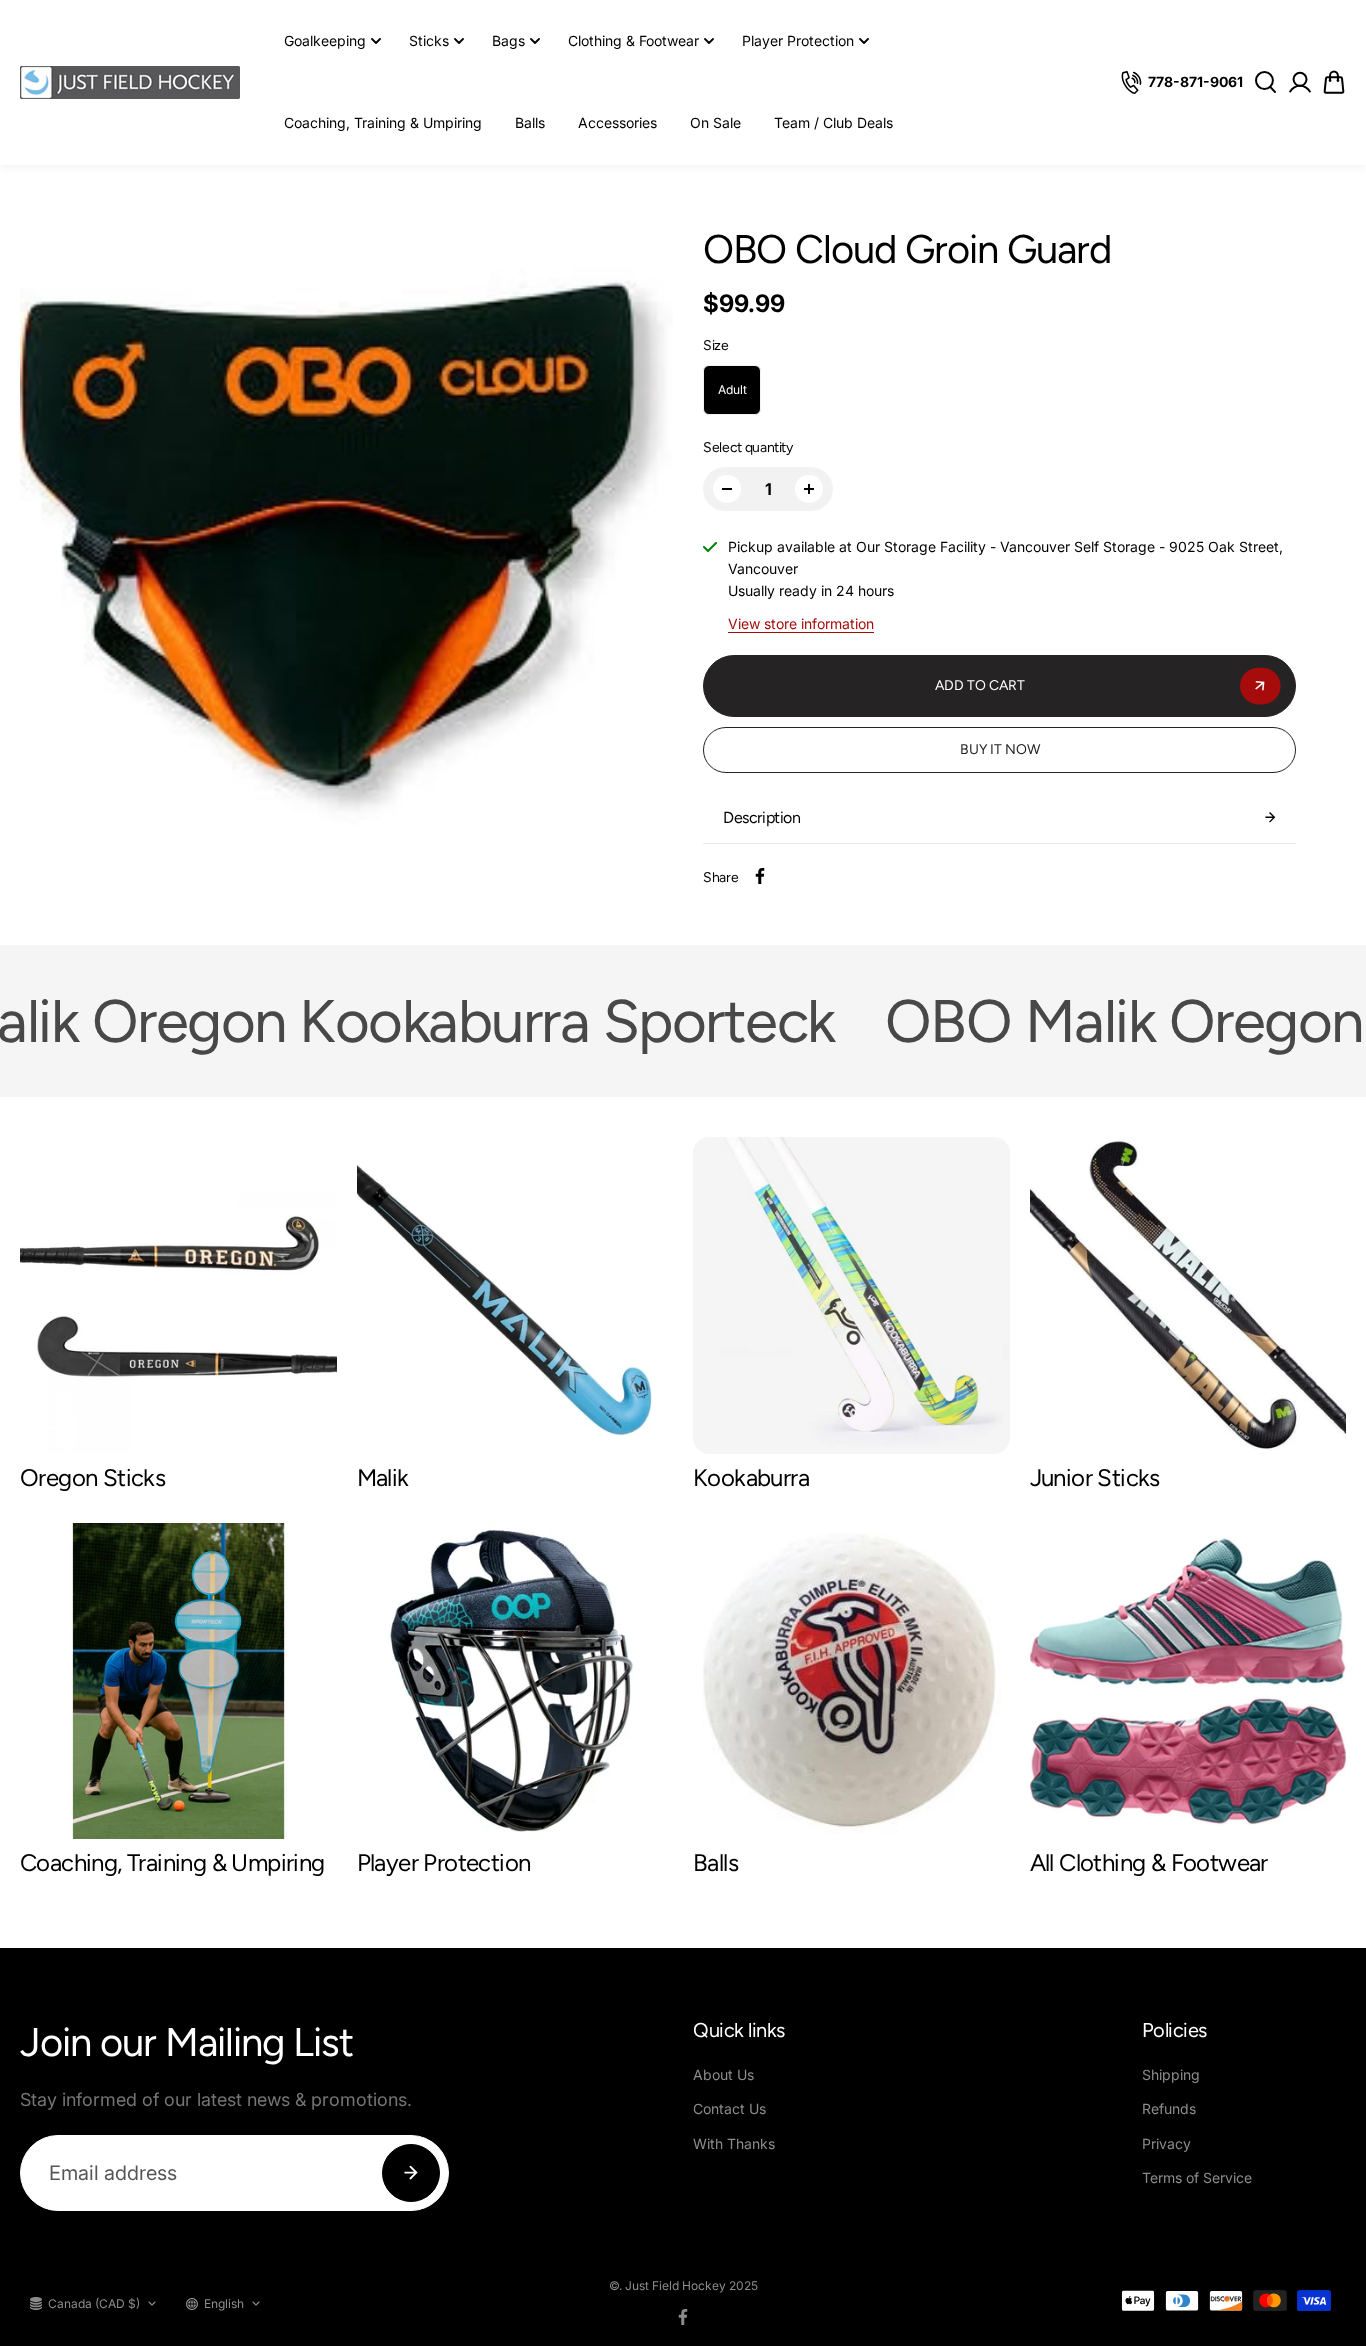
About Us (723, 2074)
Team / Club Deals (833, 122)
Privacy (1166, 2143)
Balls (530, 122)
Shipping (1171, 2074)
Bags (508, 40)
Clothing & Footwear (633, 40)
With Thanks (734, 2143)
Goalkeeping (325, 40)
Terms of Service (1197, 2177)
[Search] (1265, 82)
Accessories (617, 122)
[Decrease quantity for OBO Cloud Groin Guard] (727, 489)
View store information (801, 623)
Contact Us (729, 2108)
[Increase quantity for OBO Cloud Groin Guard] (809, 489)
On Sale (715, 122)
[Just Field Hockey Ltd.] (130, 82)
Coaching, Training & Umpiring (383, 122)
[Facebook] (760, 876)
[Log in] (1299, 82)
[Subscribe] (411, 2173)
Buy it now (1000, 749)
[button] (1334, 82)
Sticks (429, 40)
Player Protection (798, 40)
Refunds (1169, 2108)
